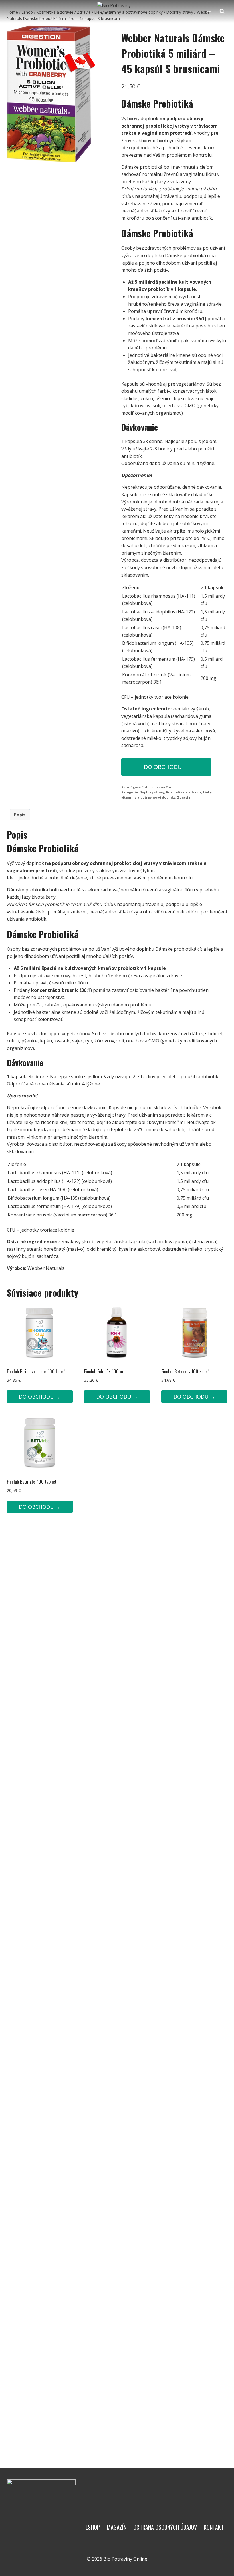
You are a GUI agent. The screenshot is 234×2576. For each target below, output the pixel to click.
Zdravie (184, 797)
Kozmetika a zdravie (184, 792)
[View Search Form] (222, 11)
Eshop (93, 2527)
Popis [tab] (20, 815)
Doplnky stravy (152, 792)
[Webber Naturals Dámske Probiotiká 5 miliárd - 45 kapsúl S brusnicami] (51, 94)
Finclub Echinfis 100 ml (104, 1371)
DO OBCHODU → (166, 767)
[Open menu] (209, 11)
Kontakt (214, 2527)
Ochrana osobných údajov (165, 2527)
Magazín (117, 2527)
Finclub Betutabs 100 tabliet (32, 1482)
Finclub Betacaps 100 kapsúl (186, 1371)
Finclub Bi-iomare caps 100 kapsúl (37, 1371)
